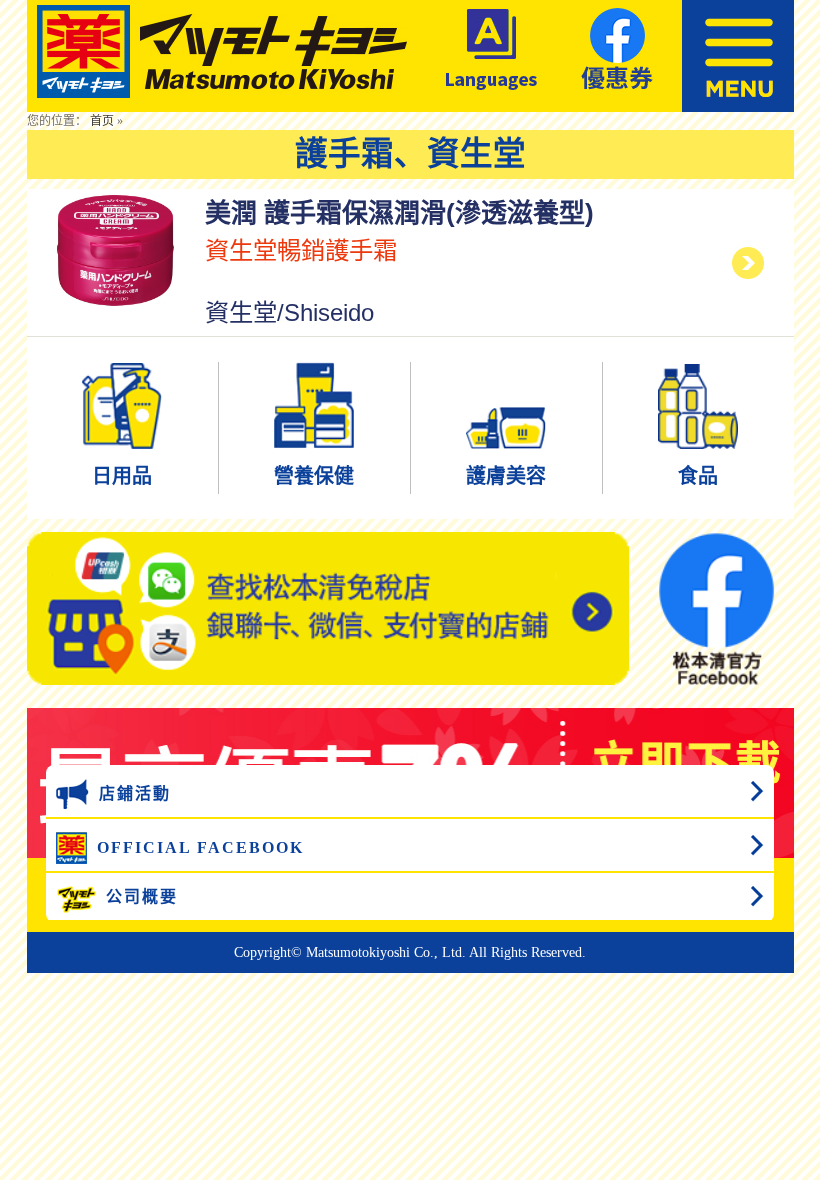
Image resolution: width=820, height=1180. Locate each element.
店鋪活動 (135, 793)
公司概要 (142, 896)
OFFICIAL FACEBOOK (200, 847)
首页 (102, 121)
